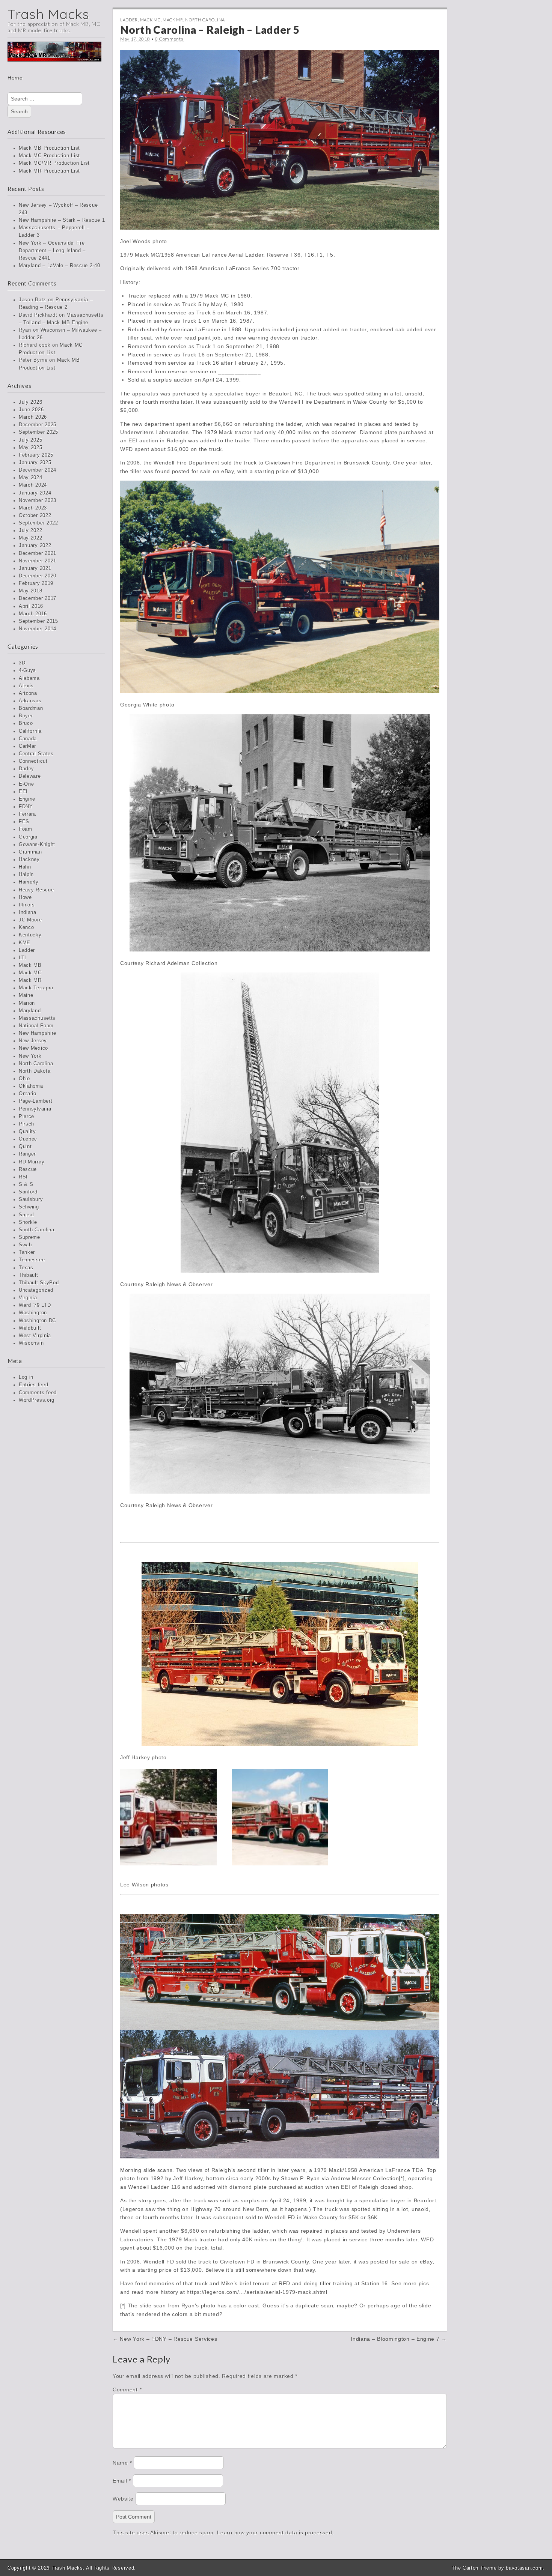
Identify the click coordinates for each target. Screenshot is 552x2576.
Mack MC (30, 973)
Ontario (28, 1094)
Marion (27, 1003)
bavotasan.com (524, 2568)
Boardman (31, 708)
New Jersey (33, 1041)
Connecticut (33, 761)
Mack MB (30, 965)
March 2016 (33, 614)
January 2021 (35, 568)
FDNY (26, 807)
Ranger (27, 1154)
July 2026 (30, 402)
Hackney (29, 860)
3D (22, 663)
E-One (26, 784)
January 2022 (35, 546)
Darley (26, 769)
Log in (26, 1377)
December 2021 (38, 553)
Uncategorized (36, 1290)
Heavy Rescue (36, 890)
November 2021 (38, 561)
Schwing (29, 1207)
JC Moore (30, 920)
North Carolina (36, 1064)
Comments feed (38, 1393)
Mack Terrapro (36, 988)
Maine (26, 995)
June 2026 (31, 410)
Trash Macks (48, 14)
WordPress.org (37, 1400)
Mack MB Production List (49, 148)
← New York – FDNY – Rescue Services (165, 2339)
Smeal (26, 1215)
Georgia (28, 837)
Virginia (28, 1298)
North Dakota (35, 1071)
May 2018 (31, 591)
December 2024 (38, 470)
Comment (127, 2390)
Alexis (26, 686)
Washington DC (37, 1321)
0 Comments (169, 39)
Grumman (30, 852)
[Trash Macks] (54, 57)
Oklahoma (31, 1086)
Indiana (28, 912)
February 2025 (36, 455)
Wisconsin (31, 1343)
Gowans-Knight (37, 845)
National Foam (36, 1026)
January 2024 (35, 493)
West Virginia (35, 1336)
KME (25, 943)
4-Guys (27, 670)
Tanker (27, 1252)
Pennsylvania (35, 1109)
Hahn (25, 867)
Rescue (28, 1169)
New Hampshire (38, 1033)
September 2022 (38, 523)
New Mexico (33, 1048)
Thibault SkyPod (39, 1283)
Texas (26, 1268)
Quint (25, 1147)
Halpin (26, 875)
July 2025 (30, 440)
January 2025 (35, 463)
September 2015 (38, 621)
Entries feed (33, 1385)
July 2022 (30, 531)
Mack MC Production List (49, 156)
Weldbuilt (30, 1328)
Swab (25, 1245)
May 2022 (31, 538)
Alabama (29, 678)
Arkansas (30, 701)
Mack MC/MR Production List (54, 163)
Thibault (29, 1275)
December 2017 (38, 598)
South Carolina (37, 1230)
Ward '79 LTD (35, 1305)
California (30, 731)
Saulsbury (31, 1199)
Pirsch (26, 1124)
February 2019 (36, 583)
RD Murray (32, 1162)
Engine (27, 799)
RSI (23, 1177)
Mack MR (30, 980)
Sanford (28, 1192)
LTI (23, 958)
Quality (27, 1132)
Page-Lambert (35, 1101)
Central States (36, 754)
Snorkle (28, 1222)
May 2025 (31, 448)
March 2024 (33, 485)
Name (122, 2463)
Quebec (28, 1139)
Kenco (26, 927)
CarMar (27, 746)
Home (15, 78)
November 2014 (38, 629)
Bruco (26, 723)
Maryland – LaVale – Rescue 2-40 (60, 266)
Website (123, 2499)
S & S (26, 1184)
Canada (28, 739)
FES (24, 822)
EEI (23, 792)
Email (122, 2481)
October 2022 (35, 516)
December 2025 (38, 425)
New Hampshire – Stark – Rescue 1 (62, 220)
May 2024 (31, 478)
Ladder (27, 950)
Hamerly (29, 882)
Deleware (30, 776)
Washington (33, 1313)
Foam (26, 829)
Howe (25, 897)
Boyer (26, 716)
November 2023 (38, 500)
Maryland (30, 1011)
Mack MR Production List (49, 171)
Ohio (24, 1079)
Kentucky (30, 935)
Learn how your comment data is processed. (275, 2532)
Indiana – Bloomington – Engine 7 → (399, 2339)
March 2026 (33, 417)
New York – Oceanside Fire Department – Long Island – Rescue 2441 (52, 251)
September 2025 (38, 432)
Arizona (28, 693)
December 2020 (38, 576)
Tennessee (32, 1260)
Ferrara (27, 814)
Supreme (29, 1237)
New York (30, 1056)
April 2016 (31, 606)
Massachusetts (37, 1018)
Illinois (27, 905)
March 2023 (33, 508)
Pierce (26, 1117)
